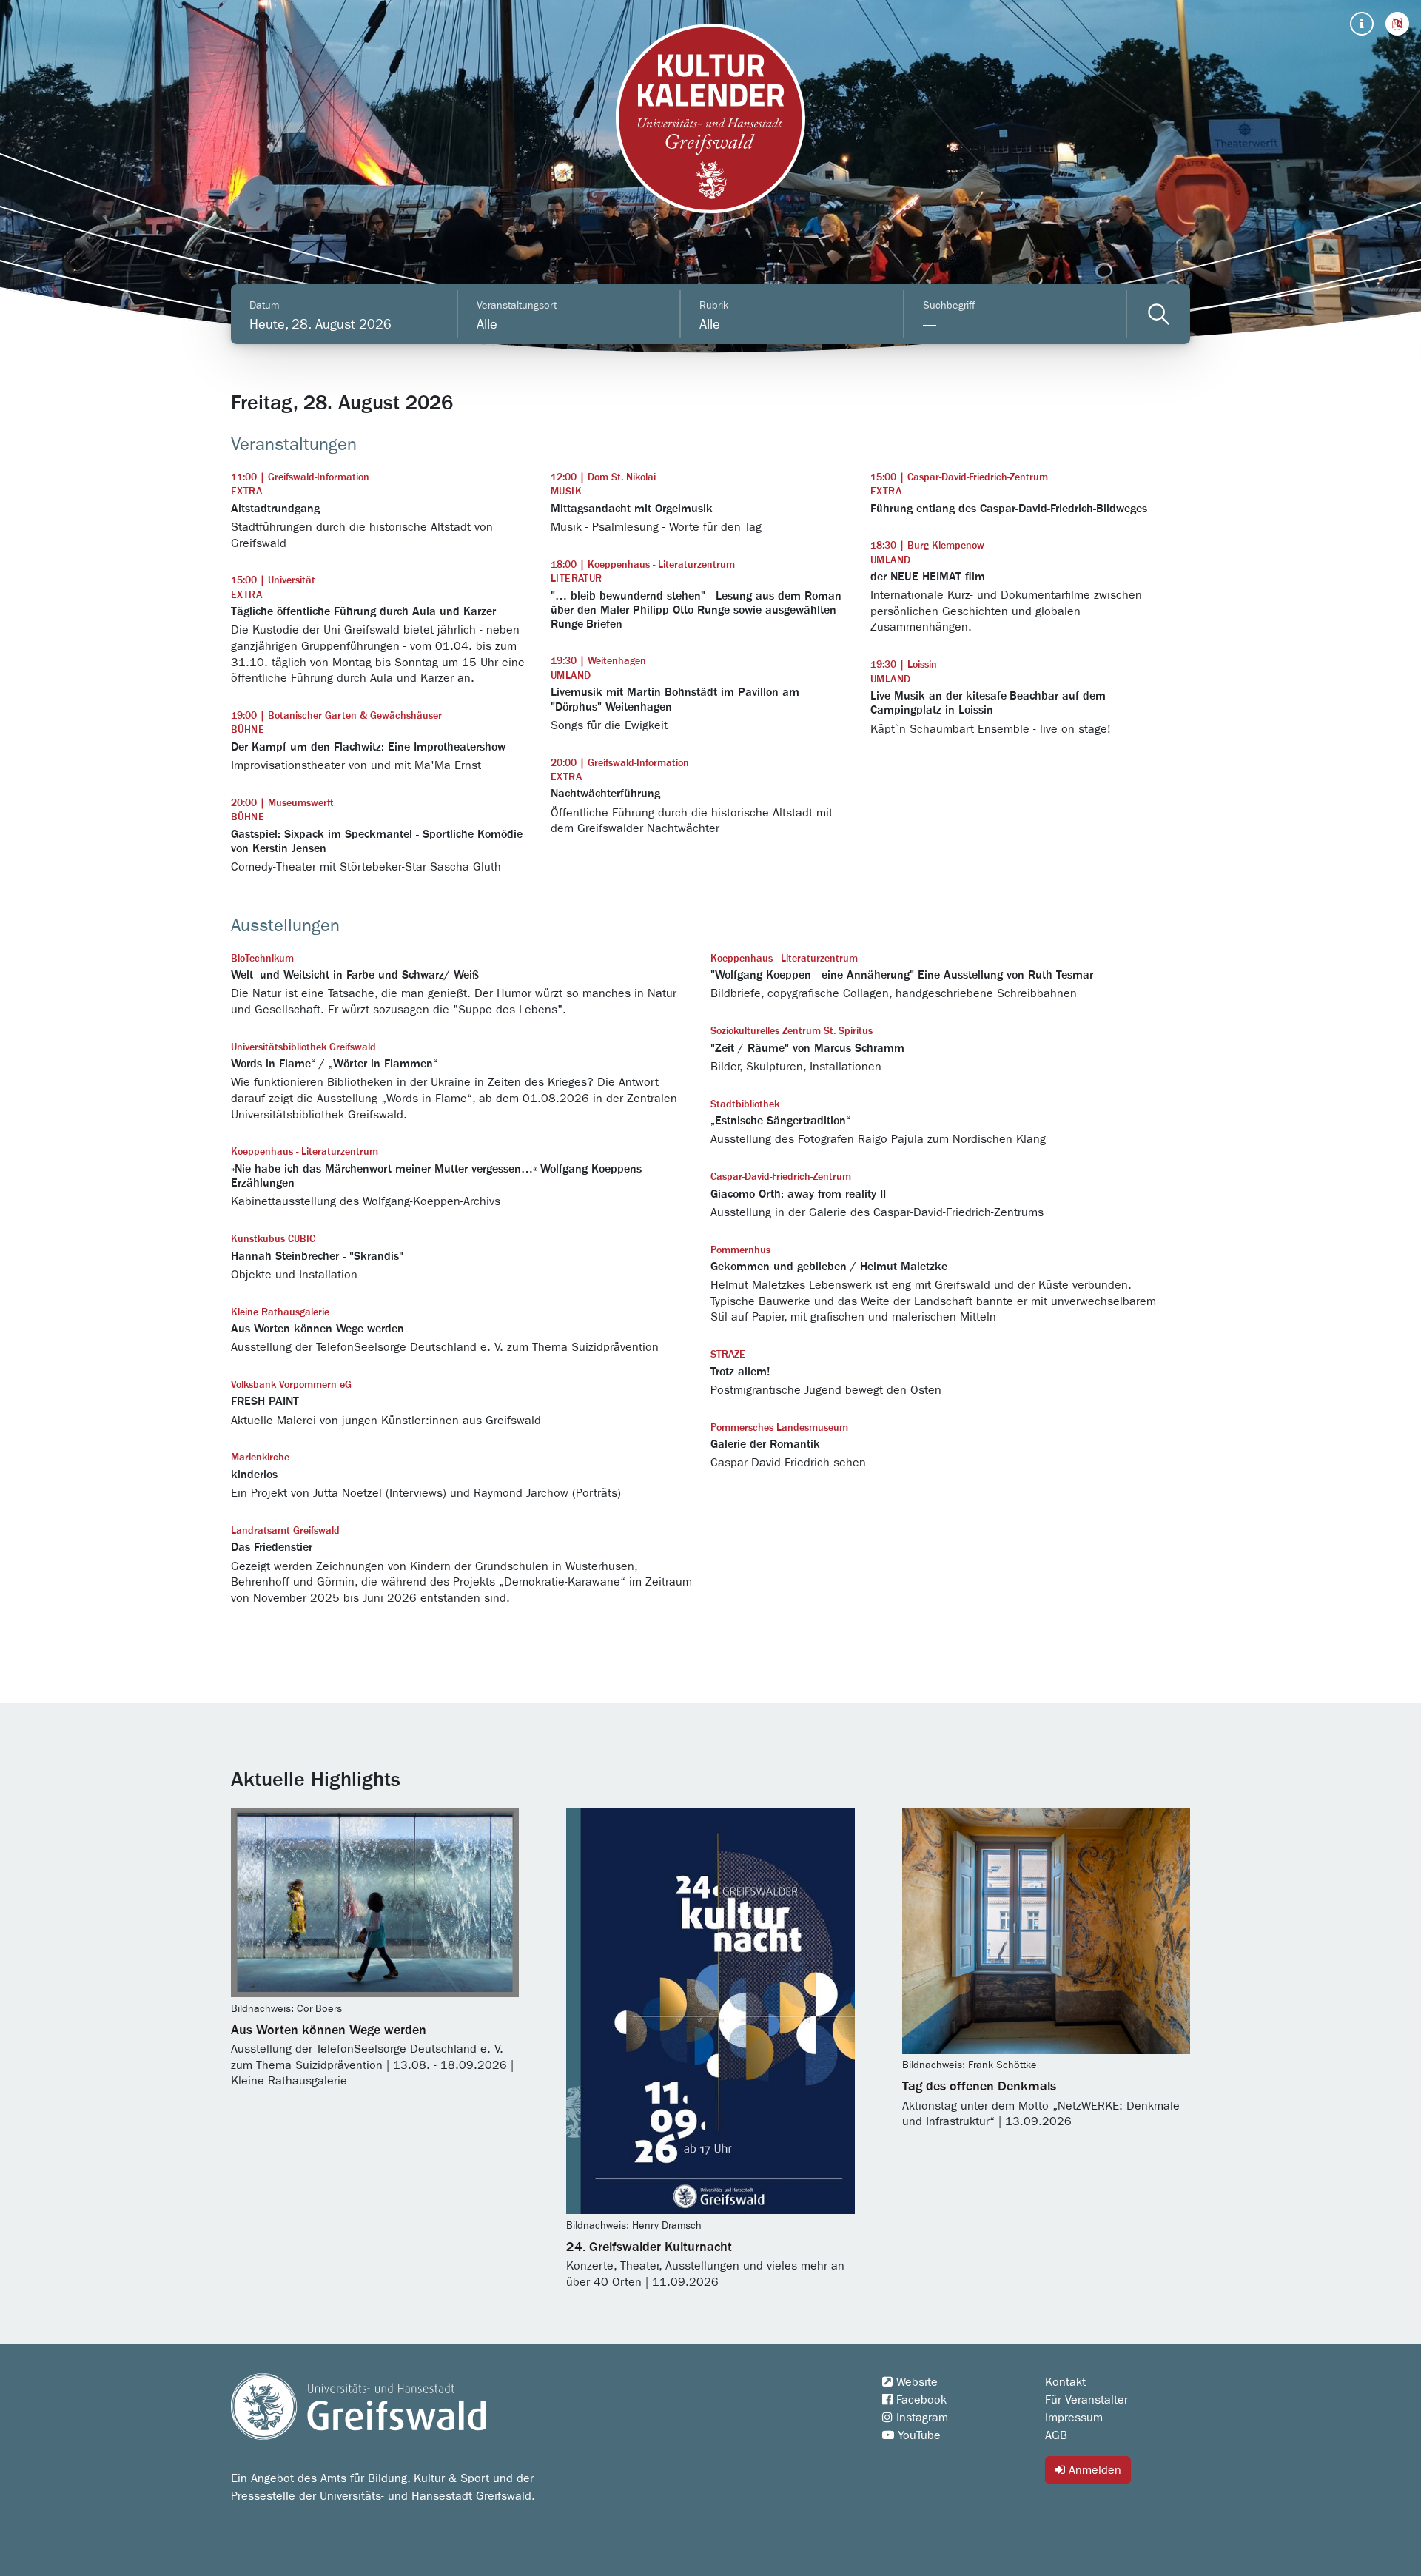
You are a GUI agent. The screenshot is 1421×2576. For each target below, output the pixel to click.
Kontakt (1065, 2382)
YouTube (917, 2435)
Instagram (920, 2418)
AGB (1056, 2435)
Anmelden (1093, 2470)
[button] (1397, 24)
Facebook (920, 2400)
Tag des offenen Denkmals (979, 2087)
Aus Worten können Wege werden (329, 2030)
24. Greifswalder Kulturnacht (649, 2247)
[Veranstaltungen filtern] (1159, 314)
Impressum (1074, 2418)
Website (915, 2382)
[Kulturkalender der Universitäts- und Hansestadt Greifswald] (710, 118)
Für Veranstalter (1086, 2400)
